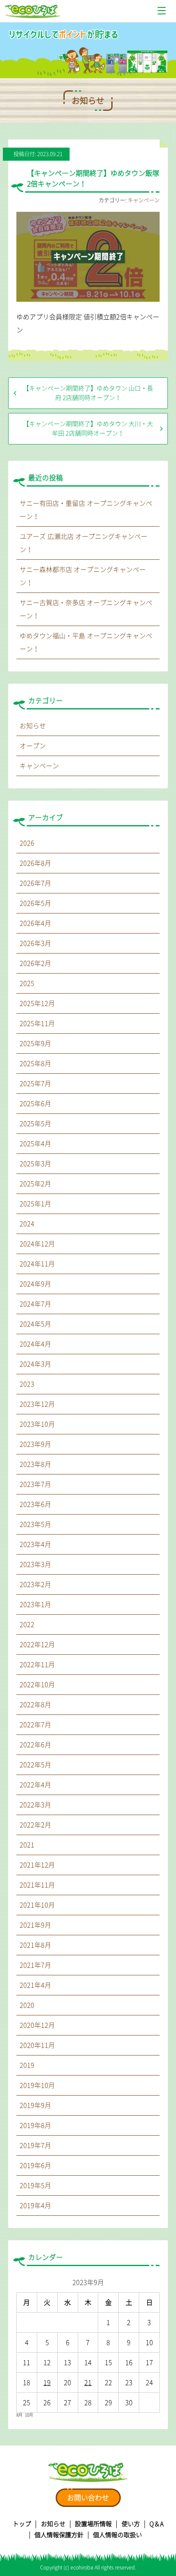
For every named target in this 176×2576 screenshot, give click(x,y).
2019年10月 (37, 2085)
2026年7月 (35, 883)
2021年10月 (37, 1905)
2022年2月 (35, 1825)
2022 (27, 1625)
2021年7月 (35, 1965)
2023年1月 (35, 1604)
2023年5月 (35, 1524)
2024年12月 (37, 1244)
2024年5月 (35, 1324)
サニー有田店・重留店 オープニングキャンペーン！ (86, 510)
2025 (27, 983)
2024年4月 (35, 1344)
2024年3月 (35, 1364)
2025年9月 (35, 1043)
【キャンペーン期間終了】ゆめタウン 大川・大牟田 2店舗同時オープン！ (88, 429)
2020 (27, 2005)
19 (47, 2383)
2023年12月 (37, 1404)
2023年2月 (35, 1584)
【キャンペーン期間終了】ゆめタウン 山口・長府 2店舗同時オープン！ (88, 393)
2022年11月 (37, 1665)
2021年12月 (37, 1865)
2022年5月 (35, 1765)
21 (88, 2383)
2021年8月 (35, 1945)
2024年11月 (37, 1264)
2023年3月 (35, 1564)
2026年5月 (35, 903)
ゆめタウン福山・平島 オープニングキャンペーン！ (86, 642)
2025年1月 (35, 1204)
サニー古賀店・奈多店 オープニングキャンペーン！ (86, 609)
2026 (27, 843)
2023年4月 (35, 1544)
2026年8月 (35, 863)
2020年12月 (37, 2025)
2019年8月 (35, 2125)
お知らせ (33, 726)
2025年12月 (37, 1003)
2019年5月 (35, 2186)
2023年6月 (35, 1504)
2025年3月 (35, 1164)
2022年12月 (37, 1645)
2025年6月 (35, 1104)
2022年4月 (35, 1785)
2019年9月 (35, 2105)
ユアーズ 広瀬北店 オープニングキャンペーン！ (83, 543)
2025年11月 (37, 1023)
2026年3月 (35, 943)
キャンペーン (144, 200)
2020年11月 (37, 2045)
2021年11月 (37, 1885)
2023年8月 (35, 1464)
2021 (27, 1845)
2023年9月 (35, 1444)
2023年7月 (35, 1484)
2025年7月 (35, 1084)
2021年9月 (35, 1925)
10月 (29, 2415)
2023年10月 (37, 1424)
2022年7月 (35, 1725)
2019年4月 (35, 2206)
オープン (33, 746)
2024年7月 (35, 1304)
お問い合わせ (88, 2498)
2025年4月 (35, 1144)
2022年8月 (35, 1705)
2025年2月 (35, 1184)
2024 (27, 1224)
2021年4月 (35, 1985)
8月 (19, 2415)
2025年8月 (35, 1064)
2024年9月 (35, 1284)
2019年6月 (35, 2165)
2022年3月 (35, 1805)
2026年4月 (35, 923)
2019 (27, 2065)
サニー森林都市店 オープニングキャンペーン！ (83, 576)
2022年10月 (37, 1685)
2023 (27, 1384)
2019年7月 (35, 2145)
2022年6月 (35, 1745)
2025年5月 (35, 1124)
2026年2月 (35, 963)
